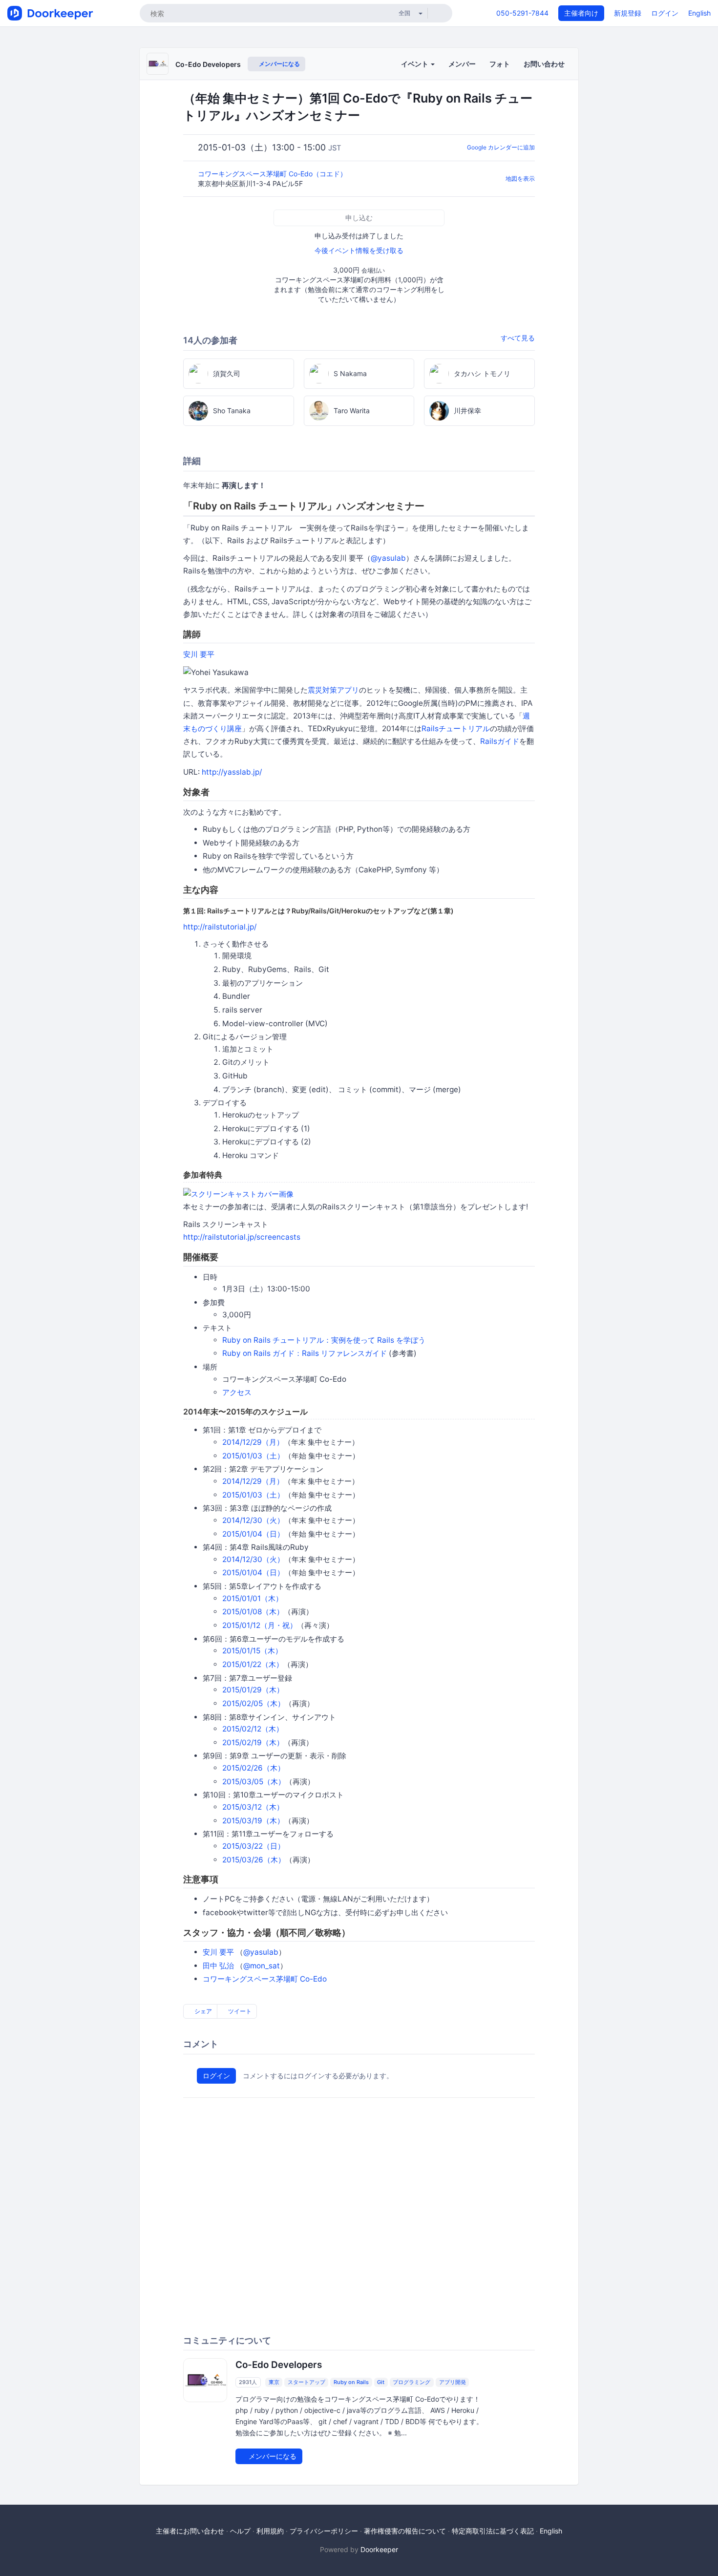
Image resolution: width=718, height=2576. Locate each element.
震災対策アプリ (333, 690)
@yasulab (388, 558)
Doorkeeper (379, 2549)
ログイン (665, 13)
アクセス (237, 1392)
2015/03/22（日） (253, 1846)
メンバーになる (279, 64)
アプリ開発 (453, 2382)
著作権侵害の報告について (405, 2531)
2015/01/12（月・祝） (260, 1625)
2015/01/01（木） (253, 1598)
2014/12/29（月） (253, 1442)
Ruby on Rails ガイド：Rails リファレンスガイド (305, 1353)
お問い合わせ (544, 64)
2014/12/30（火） (253, 1520)
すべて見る (518, 338)
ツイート (239, 2011)
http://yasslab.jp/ (232, 772)
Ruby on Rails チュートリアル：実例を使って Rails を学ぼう (324, 1340)
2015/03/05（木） (254, 1782)
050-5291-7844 (522, 13)
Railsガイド (500, 741)
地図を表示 (520, 179)
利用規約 (270, 2531)
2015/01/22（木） (253, 1664)
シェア (202, 2011)
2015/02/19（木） (253, 1742)
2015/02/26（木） (253, 1768)
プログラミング (412, 2382)
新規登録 (628, 13)
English (699, 13)
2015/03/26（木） (254, 1860)
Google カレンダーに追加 (501, 147)
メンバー (462, 64)
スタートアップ (306, 2382)
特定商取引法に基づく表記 (493, 2531)
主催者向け (581, 13)
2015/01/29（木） (253, 1690)
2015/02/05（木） (253, 1703)
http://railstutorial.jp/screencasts (242, 1237)
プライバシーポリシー (324, 2531)
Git (381, 2382)
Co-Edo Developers (208, 64)
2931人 (248, 2382)
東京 (274, 2382)
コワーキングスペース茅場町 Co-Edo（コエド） (273, 174)
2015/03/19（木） (253, 1821)
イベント (415, 64)
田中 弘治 (218, 1966)
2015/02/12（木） (253, 1729)
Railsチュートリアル (456, 728)
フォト (500, 64)
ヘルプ (240, 2531)
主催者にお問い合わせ (190, 2531)
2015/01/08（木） (253, 1612)
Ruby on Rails (351, 2382)
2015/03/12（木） (253, 1807)
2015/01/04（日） (253, 1534)
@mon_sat (262, 1966)
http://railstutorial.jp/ (220, 927)
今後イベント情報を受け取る (359, 250)
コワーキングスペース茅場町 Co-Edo (265, 1979)
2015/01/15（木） (252, 1651)
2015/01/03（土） (253, 1456)
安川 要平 (199, 654)
